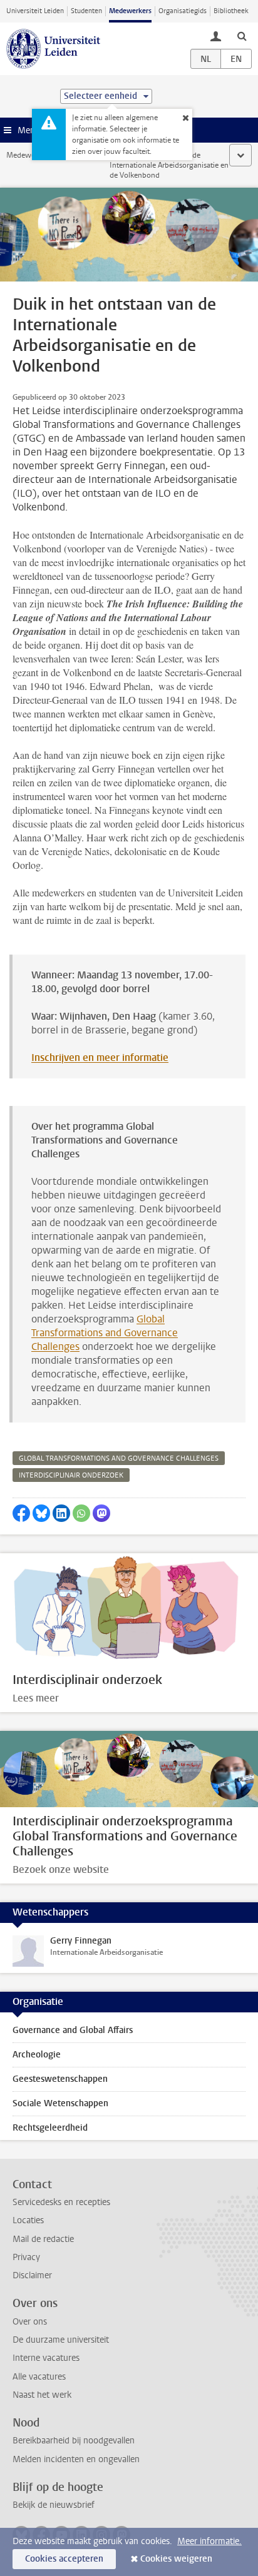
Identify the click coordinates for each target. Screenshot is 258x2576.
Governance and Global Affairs (73, 2030)
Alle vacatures (39, 2377)
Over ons (30, 2322)
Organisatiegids (183, 11)
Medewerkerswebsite (41, 155)
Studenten (86, 11)
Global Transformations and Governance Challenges (105, 1333)
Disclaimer (32, 2275)
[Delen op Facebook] (21, 1513)
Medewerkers (130, 11)
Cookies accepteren (64, 2559)
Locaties (28, 2220)
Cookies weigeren (176, 2559)
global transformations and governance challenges (119, 1458)
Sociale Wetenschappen (60, 2103)
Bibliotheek (231, 11)
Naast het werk (42, 2395)
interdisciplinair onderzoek (71, 1475)
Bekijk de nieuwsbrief (54, 2505)
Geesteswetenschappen (60, 2079)
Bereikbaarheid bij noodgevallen (74, 2441)
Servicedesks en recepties (61, 2202)
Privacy (26, 2257)
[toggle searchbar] (242, 36)
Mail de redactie (43, 2239)
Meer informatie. (209, 2541)
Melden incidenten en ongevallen (76, 2459)
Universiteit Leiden (35, 11)
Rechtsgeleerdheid (50, 2128)
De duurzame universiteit (61, 2340)
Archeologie (37, 2055)
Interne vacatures (46, 2358)
